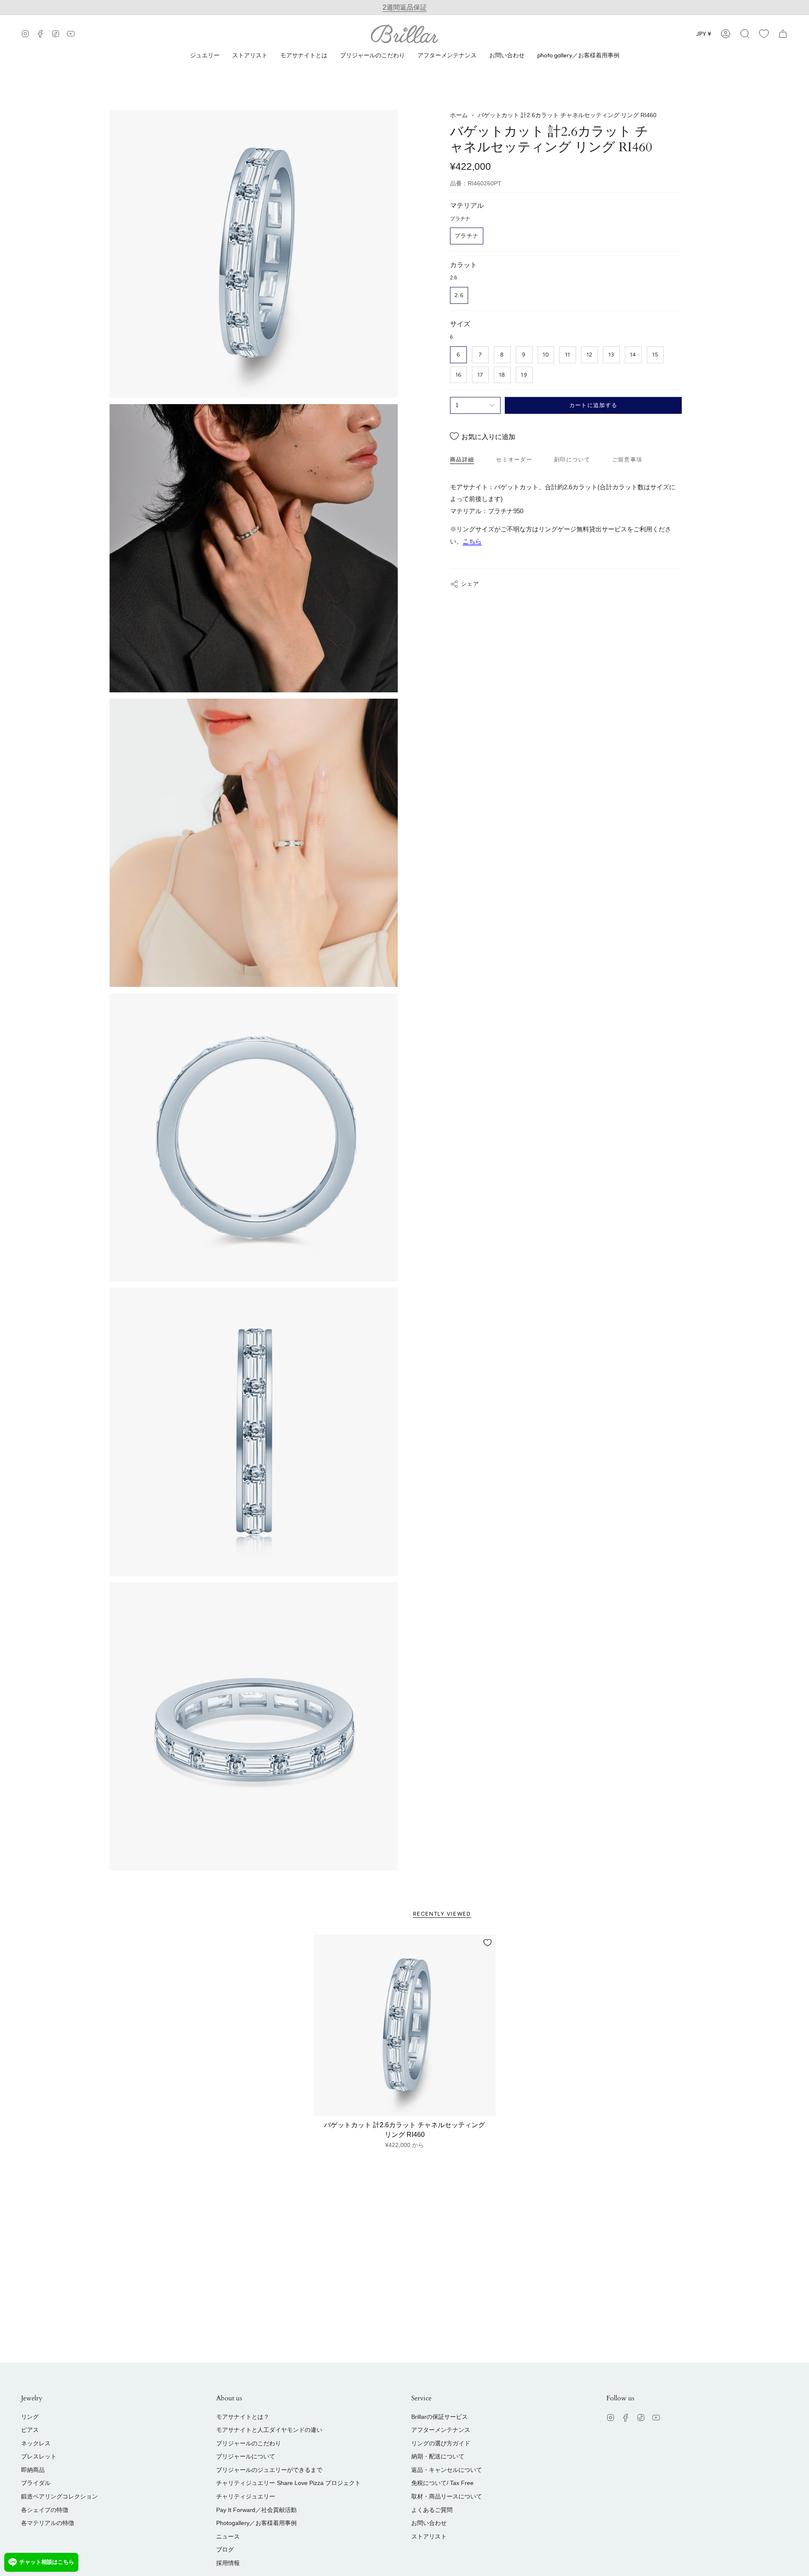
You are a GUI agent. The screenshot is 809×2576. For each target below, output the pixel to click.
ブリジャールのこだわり (249, 2443)
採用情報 (228, 2563)
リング (30, 2417)
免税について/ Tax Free (442, 2483)
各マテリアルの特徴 (48, 2523)
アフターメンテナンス (441, 2430)
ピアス (30, 2430)
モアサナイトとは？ (243, 2417)
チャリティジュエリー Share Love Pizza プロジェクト (288, 2483)
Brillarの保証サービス (439, 2417)
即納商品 (33, 2470)
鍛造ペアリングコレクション (59, 2496)
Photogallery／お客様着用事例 (256, 2523)
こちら (472, 541)
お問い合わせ (429, 2523)
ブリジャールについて (246, 2456)
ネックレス (36, 2443)
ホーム (459, 115)
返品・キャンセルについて (447, 2470)
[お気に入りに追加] (488, 1943)
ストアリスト (429, 2536)
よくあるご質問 (432, 2510)
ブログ (225, 2549)
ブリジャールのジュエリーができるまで (269, 2470)
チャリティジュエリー (246, 2496)
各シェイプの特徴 (45, 2510)
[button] (745, 34)
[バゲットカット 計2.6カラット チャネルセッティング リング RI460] (405, 2025)
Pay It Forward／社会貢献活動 (256, 2510)
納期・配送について (438, 2456)
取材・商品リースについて (447, 2496)
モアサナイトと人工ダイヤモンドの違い (269, 2430)
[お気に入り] (764, 34)
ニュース (228, 2536)
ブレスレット (39, 2456)
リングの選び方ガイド (441, 2443)
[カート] (783, 34)
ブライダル (36, 2483)
